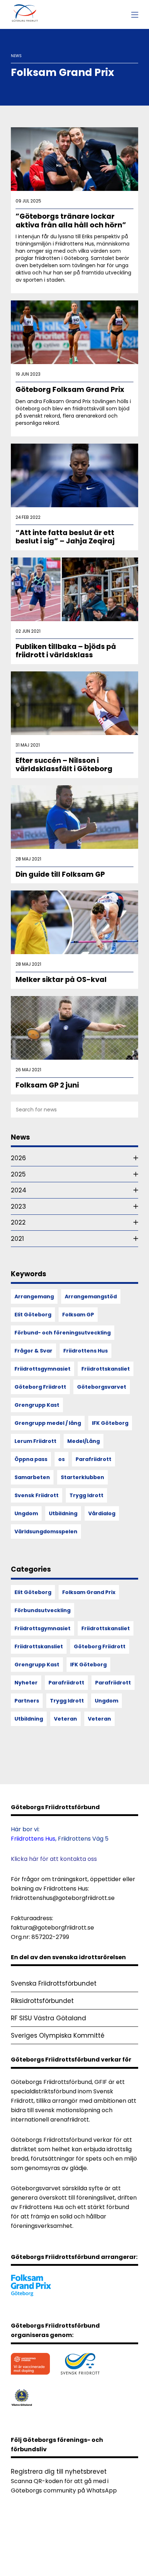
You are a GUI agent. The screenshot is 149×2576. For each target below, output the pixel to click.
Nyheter (26, 1683)
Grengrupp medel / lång (48, 1423)
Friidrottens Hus (86, 1351)
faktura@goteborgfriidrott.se (52, 1928)
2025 (18, 1174)
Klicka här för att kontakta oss (54, 1859)
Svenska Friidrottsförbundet (54, 1983)
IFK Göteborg (110, 1423)
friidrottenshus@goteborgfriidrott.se (63, 1898)
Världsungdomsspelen (46, 1531)
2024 (19, 1190)
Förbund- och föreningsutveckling (63, 1333)
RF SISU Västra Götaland (48, 2018)
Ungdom (26, 1513)
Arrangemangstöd (91, 1296)
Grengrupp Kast (37, 1405)
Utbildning (63, 1513)
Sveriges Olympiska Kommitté (58, 2035)
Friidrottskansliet (106, 1369)
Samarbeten (32, 1477)
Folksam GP (78, 1315)
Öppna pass (31, 1459)
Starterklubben (82, 1477)
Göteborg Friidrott (40, 1387)
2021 (17, 1239)
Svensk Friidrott (37, 1495)
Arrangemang (34, 1296)
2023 (18, 1206)
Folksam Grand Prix (89, 1592)
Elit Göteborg (33, 1315)
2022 (18, 1222)
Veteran (65, 1719)
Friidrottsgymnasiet (42, 1369)
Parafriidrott (93, 1459)
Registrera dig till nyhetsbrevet (59, 2472)
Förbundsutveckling (42, 1610)
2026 (18, 1158)
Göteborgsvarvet (102, 1387)
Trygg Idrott (86, 1495)
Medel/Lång (84, 1441)
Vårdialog (102, 1513)
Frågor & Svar (33, 1351)
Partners (27, 1701)
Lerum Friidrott (35, 1441)
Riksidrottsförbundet (42, 2001)
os (61, 1459)
